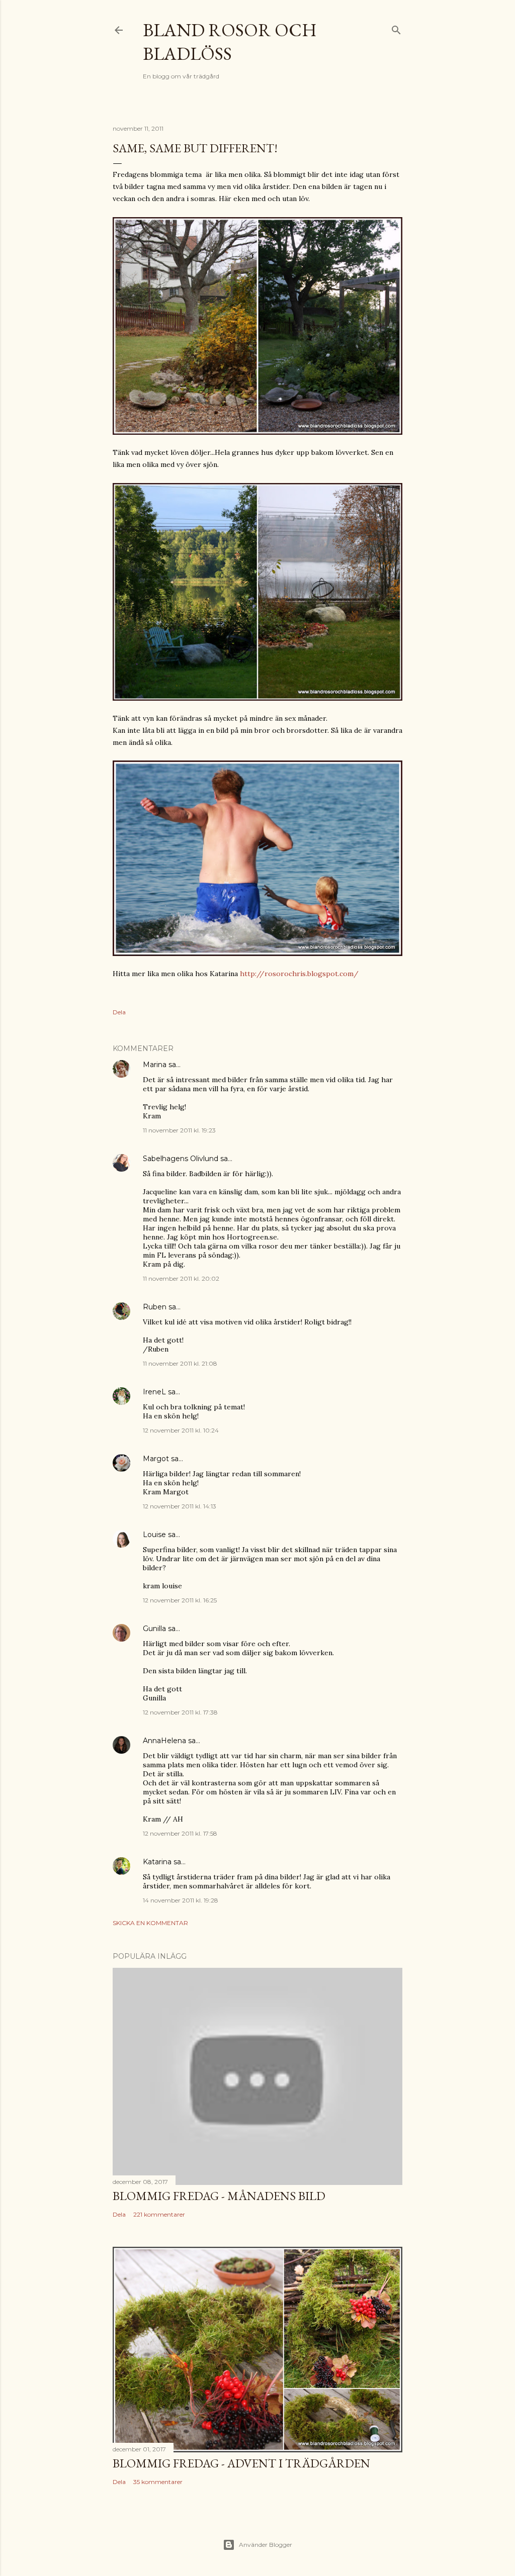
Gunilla (154, 1629)
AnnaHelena (164, 1741)
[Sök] (396, 28)
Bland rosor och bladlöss (230, 42)
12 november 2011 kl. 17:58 (180, 1833)
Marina (155, 1065)
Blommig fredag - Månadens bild (219, 2196)
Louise (154, 1535)
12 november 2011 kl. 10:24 (181, 1430)
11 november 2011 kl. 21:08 (180, 1363)
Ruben (155, 1307)
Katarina (157, 1862)
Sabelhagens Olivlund (181, 1159)
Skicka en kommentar (150, 1923)
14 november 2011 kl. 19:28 (181, 1900)
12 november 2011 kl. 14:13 (180, 1506)
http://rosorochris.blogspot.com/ (299, 974)
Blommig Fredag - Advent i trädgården (241, 2463)
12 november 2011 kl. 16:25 (180, 1600)
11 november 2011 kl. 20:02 (181, 1278)
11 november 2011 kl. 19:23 (179, 1130)
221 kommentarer (159, 2214)
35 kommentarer (158, 2482)
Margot (156, 1459)
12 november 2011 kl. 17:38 (180, 1712)
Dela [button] (119, 1012)
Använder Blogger (266, 2545)
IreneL (154, 1392)
